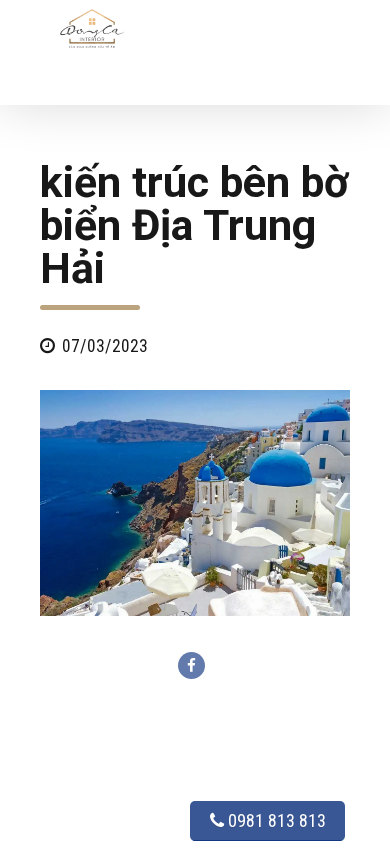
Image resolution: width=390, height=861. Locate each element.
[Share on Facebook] (191, 665)
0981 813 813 (275, 820)
